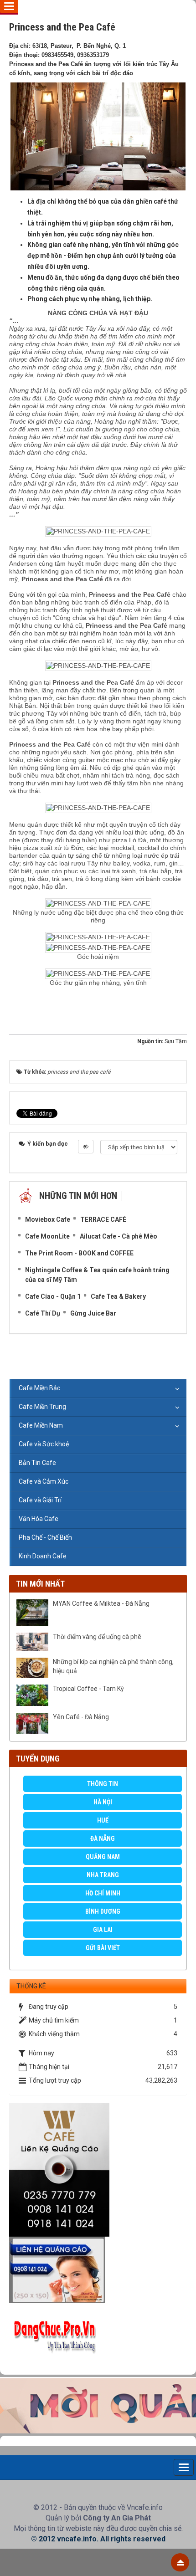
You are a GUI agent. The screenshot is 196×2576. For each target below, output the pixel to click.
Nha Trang (103, 1875)
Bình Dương (103, 1911)
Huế (103, 1820)
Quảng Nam (103, 1857)
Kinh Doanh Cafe (43, 1556)
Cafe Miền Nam (41, 1425)
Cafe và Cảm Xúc (44, 1481)
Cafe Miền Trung (42, 1407)
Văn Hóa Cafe (39, 1519)
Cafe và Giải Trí (40, 1500)
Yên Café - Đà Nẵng (81, 1717)
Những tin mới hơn (78, 1196)
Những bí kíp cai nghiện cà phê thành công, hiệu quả (113, 1666)
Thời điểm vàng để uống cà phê (97, 1637)
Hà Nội (103, 1802)
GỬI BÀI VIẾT (103, 1948)
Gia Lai (103, 1930)
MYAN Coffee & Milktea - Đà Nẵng (101, 1603)
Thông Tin (103, 1784)
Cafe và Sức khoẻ (44, 1444)
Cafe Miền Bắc (39, 1388)
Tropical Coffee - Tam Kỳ (88, 1689)
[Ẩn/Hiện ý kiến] (86, 1147)
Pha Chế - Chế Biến (45, 1537)
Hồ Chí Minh (103, 1893)
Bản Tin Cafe (37, 1463)
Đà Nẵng (103, 1839)
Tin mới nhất (40, 1584)
